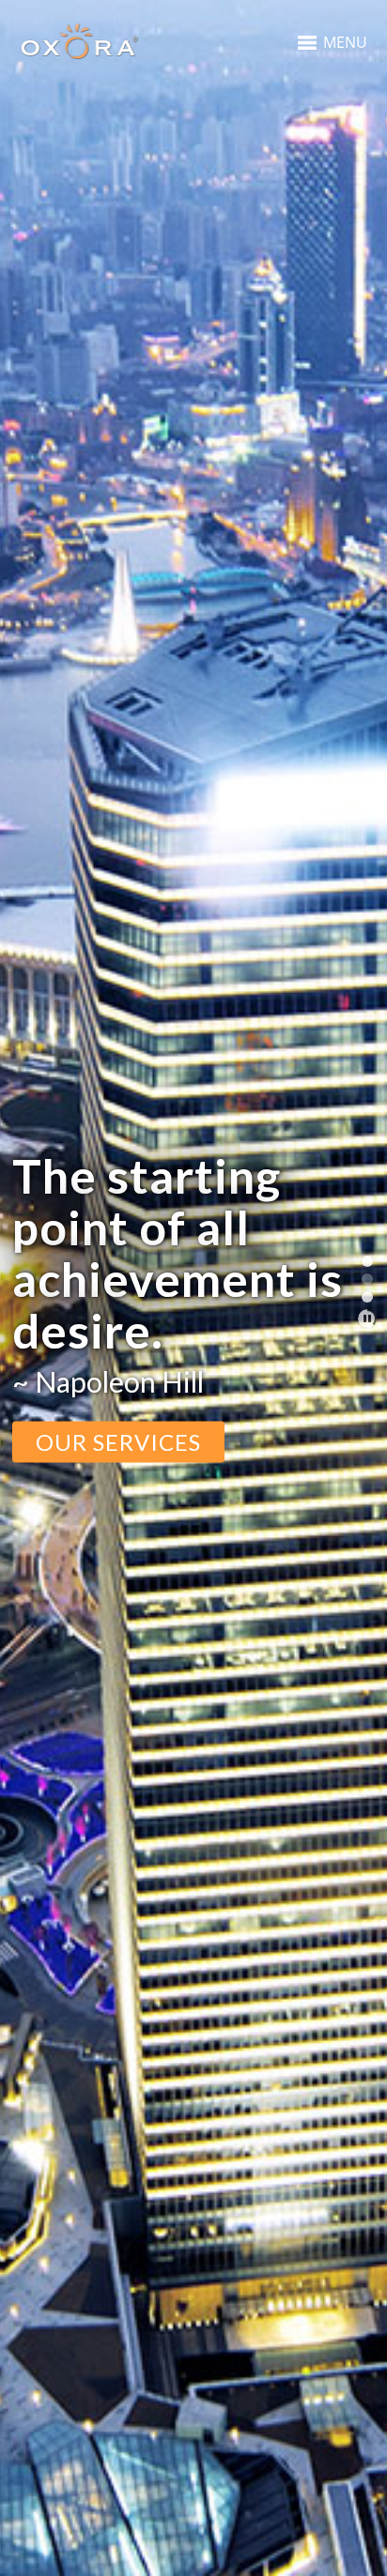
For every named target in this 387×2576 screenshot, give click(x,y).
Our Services (118, 1441)
